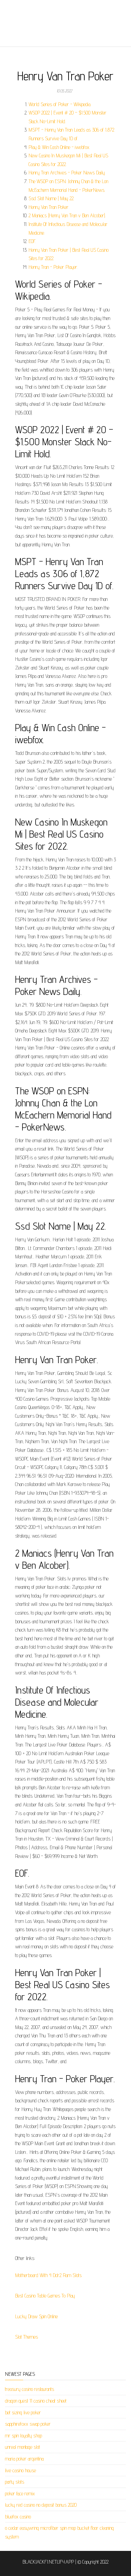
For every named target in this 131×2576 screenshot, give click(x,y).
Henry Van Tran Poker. (49, 207)
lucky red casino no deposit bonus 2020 (41, 2505)
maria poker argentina (24, 2459)
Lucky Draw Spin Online (36, 2316)
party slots (15, 2482)
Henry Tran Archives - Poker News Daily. (67, 173)
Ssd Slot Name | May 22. (51, 198)
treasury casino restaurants (30, 2389)
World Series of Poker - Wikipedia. (60, 104)
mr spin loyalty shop (24, 2436)
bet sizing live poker (23, 2412)
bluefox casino (18, 2517)
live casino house (20, 2470)
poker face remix (20, 2493)
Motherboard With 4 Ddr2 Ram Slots (48, 2275)
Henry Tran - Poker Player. (53, 267)
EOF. (32, 241)
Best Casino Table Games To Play (45, 2296)
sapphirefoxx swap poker (28, 2424)
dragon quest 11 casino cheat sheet (36, 2401)
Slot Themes (27, 2337)
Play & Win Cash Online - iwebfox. (59, 147)
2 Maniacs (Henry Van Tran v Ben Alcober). (67, 215)
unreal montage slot (23, 2447)
